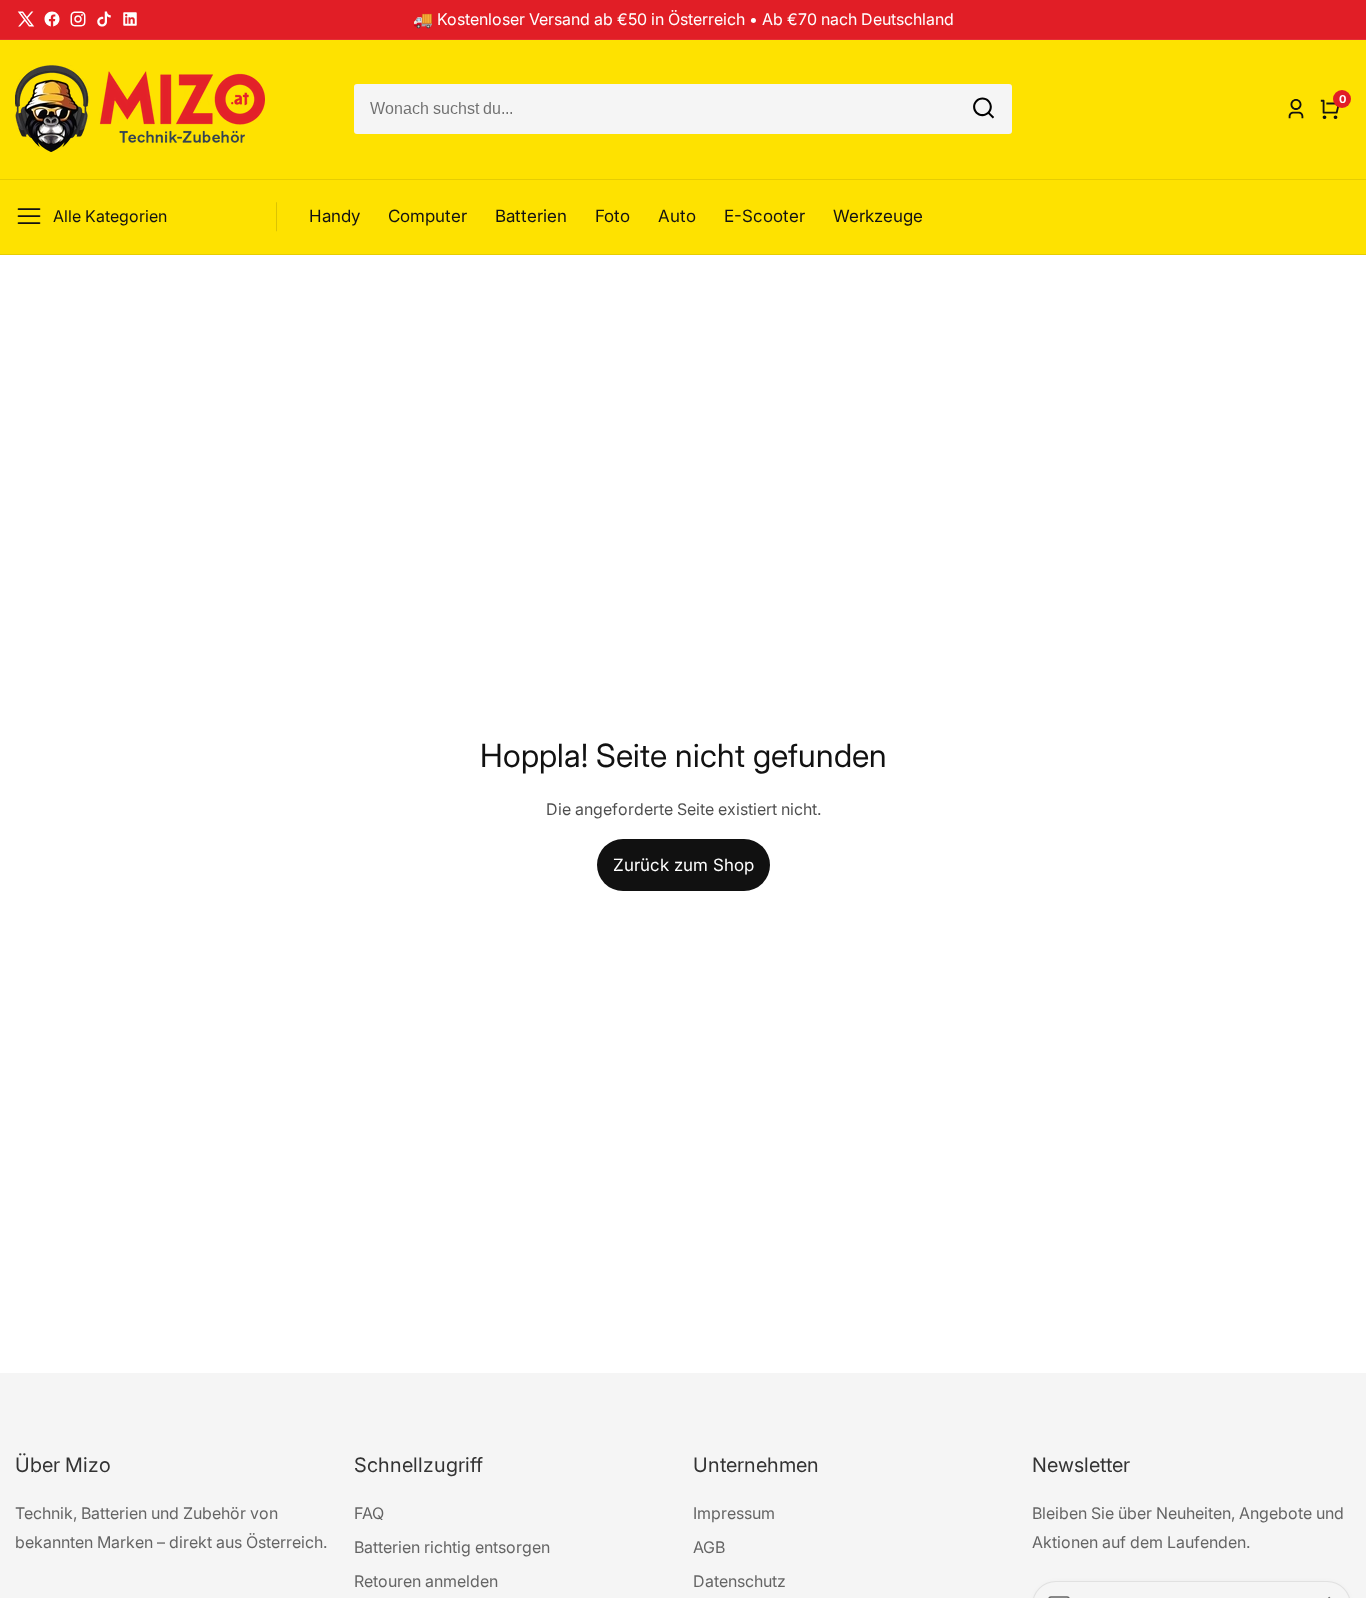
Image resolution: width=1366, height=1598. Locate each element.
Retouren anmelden (426, 1581)
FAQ (369, 1513)
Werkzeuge (878, 216)
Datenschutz (739, 1581)
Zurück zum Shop (683, 865)
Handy (334, 216)
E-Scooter (764, 216)
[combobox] (683, 109)
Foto (612, 216)
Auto (677, 216)
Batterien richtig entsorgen (452, 1547)
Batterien (531, 216)
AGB (709, 1547)
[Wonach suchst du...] (983, 109)
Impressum (734, 1513)
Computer (427, 216)
